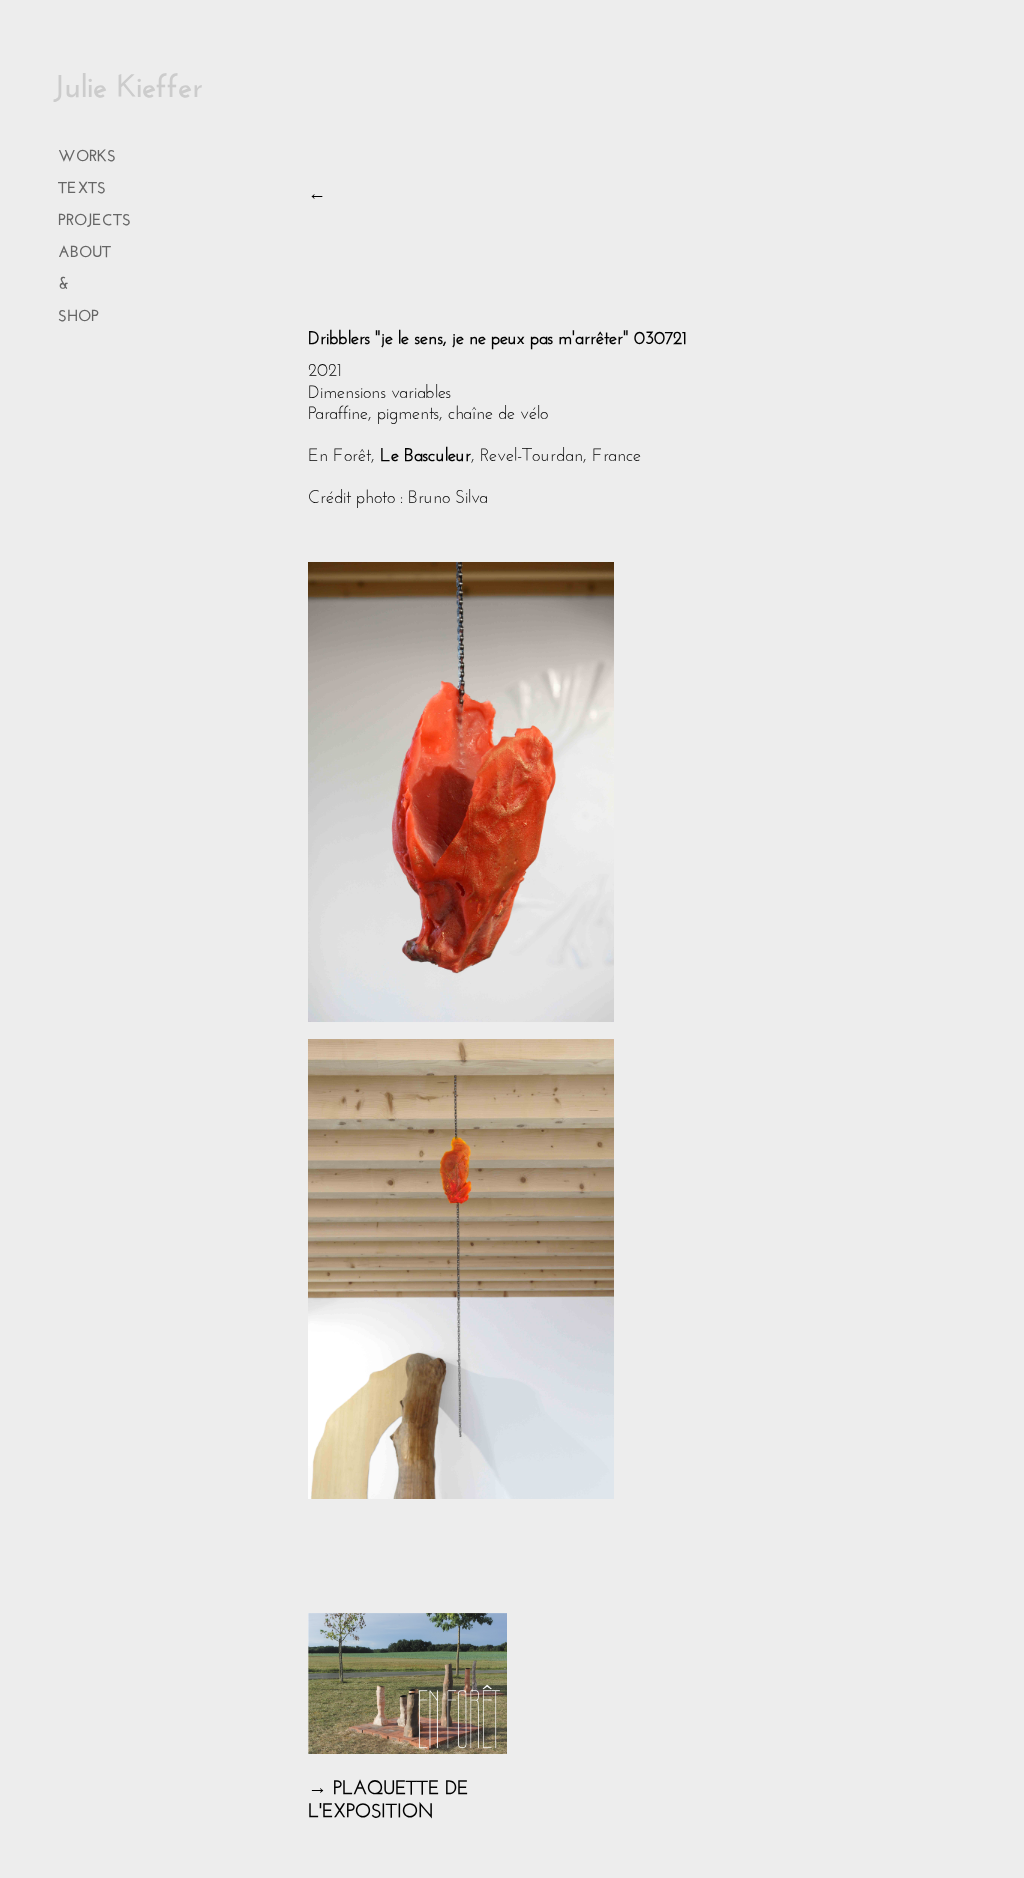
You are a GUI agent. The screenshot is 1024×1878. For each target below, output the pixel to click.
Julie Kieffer (128, 80)
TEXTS (82, 184)
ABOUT (84, 248)
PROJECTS (94, 216)
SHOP (78, 312)
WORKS (87, 152)
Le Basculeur (423, 452)
